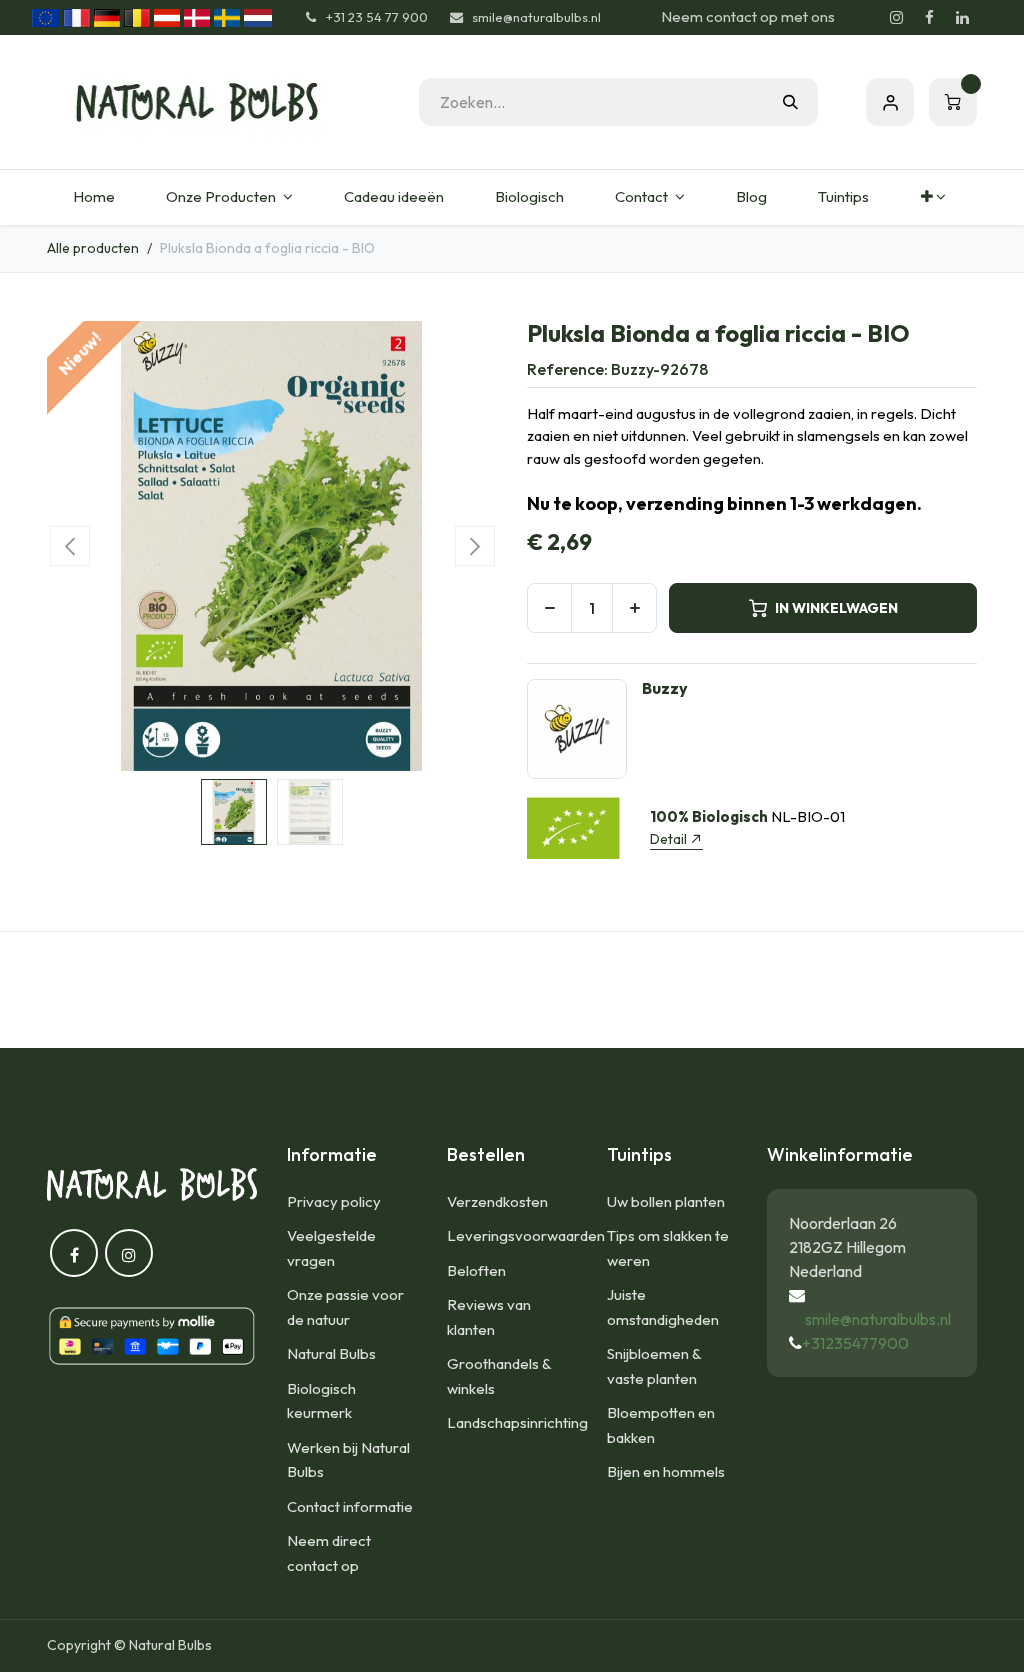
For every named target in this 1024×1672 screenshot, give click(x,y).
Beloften (476, 1270)
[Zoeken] (790, 102)
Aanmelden (890, 102)
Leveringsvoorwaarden (526, 1235)
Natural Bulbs (331, 1353)
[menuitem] (93, 197)
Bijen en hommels (666, 1471)
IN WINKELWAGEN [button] (836, 608)
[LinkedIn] (962, 18)
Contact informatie (350, 1506)
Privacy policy (334, 1201)
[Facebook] (929, 18)
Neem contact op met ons (748, 16)
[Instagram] (896, 18)
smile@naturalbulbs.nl (878, 1319)
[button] (69, 546)
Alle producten (93, 248)
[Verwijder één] (549, 608)
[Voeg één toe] (634, 608)
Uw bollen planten (666, 1201)
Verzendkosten (497, 1201)
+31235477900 (855, 1343)
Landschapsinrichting (517, 1422)
